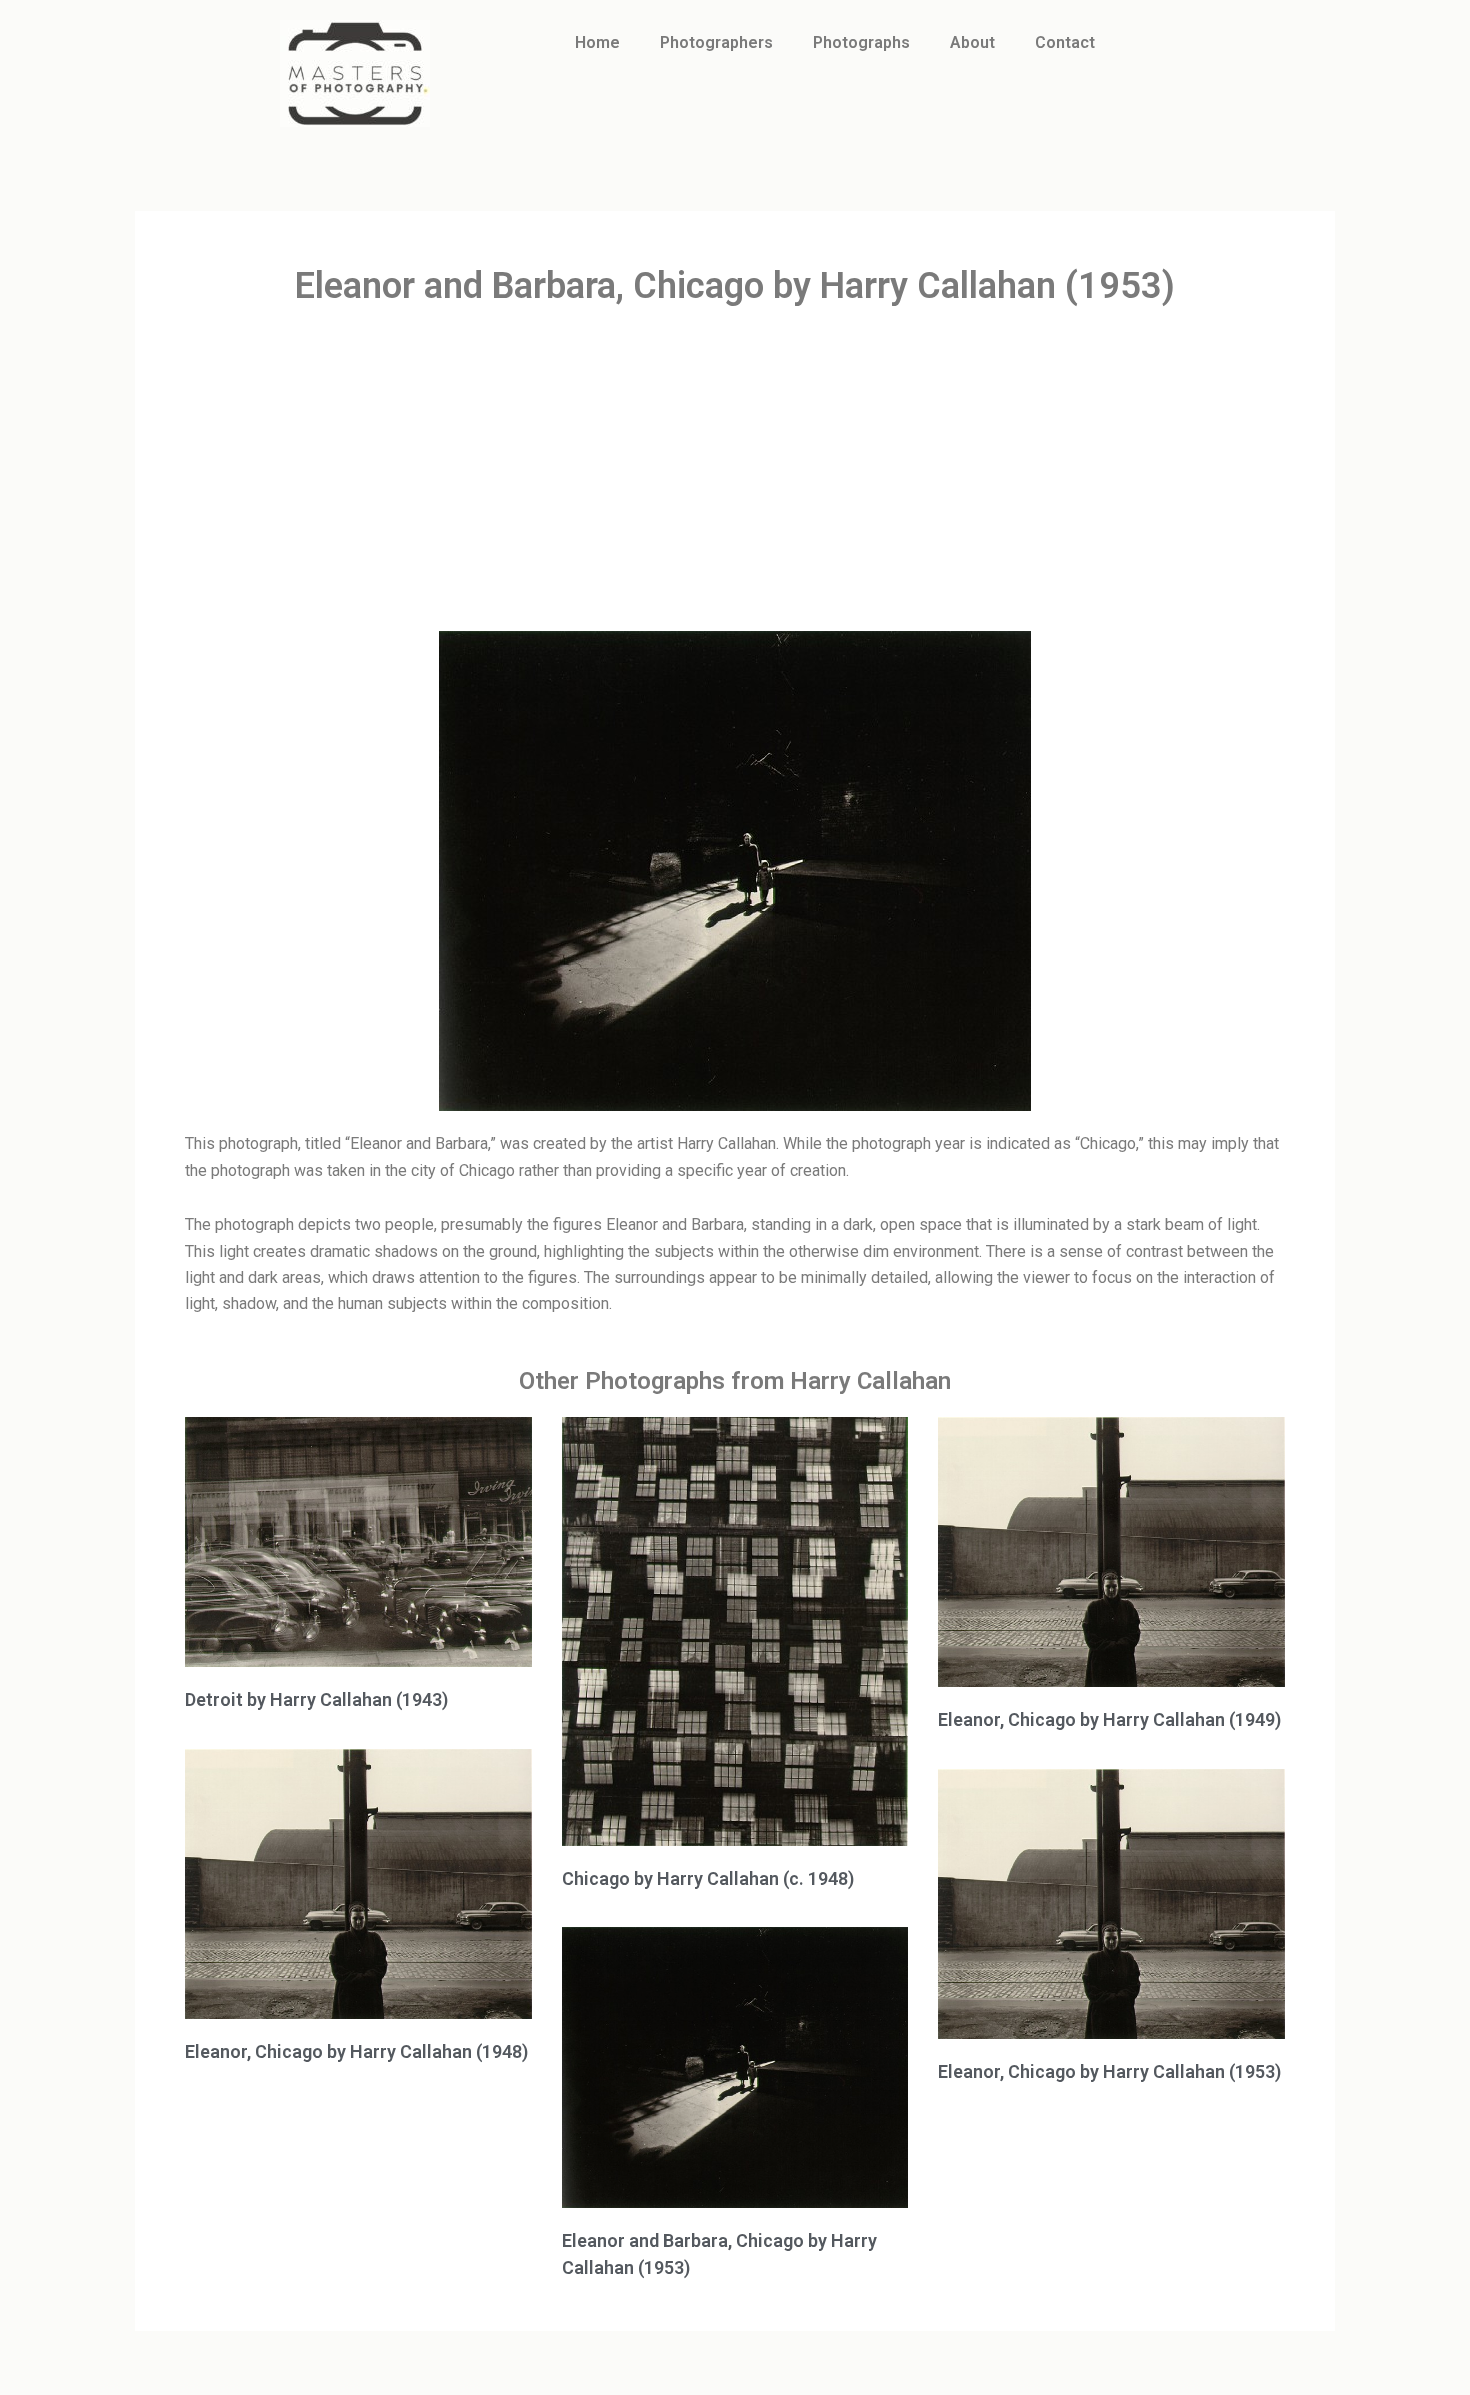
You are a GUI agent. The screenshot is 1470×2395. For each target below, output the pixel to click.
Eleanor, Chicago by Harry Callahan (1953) (1109, 2071)
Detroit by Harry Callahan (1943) (316, 1699)
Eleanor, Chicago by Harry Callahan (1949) (1109, 1719)
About (972, 42)
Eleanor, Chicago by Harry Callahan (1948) (356, 2051)
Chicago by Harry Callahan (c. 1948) (708, 1878)
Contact (1065, 42)
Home (597, 42)
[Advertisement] (735, 471)
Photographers (716, 42)
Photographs (861, 42)
